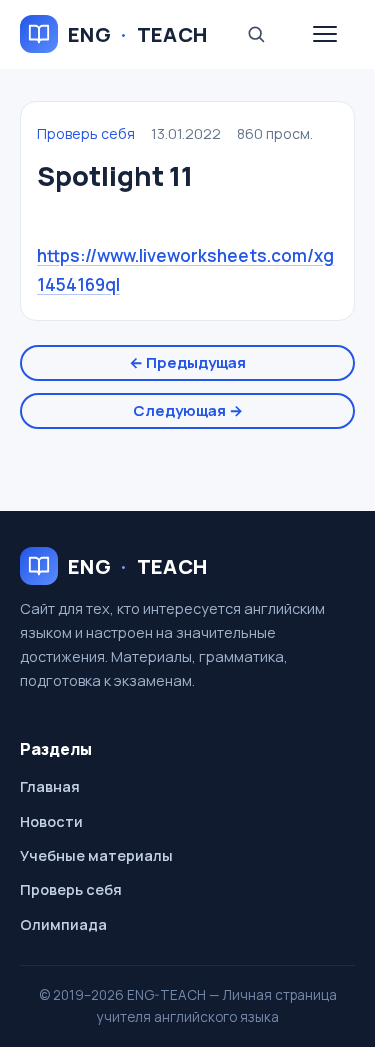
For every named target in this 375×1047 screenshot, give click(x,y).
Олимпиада (63, 924)
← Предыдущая (187, 362)
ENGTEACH (138, 34)
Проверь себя (86, 133)
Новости (51, 821)
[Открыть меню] (325, 34)
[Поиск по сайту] (256, 34)
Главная (50, 786)
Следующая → (188, 410)
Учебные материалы (96, 855)
